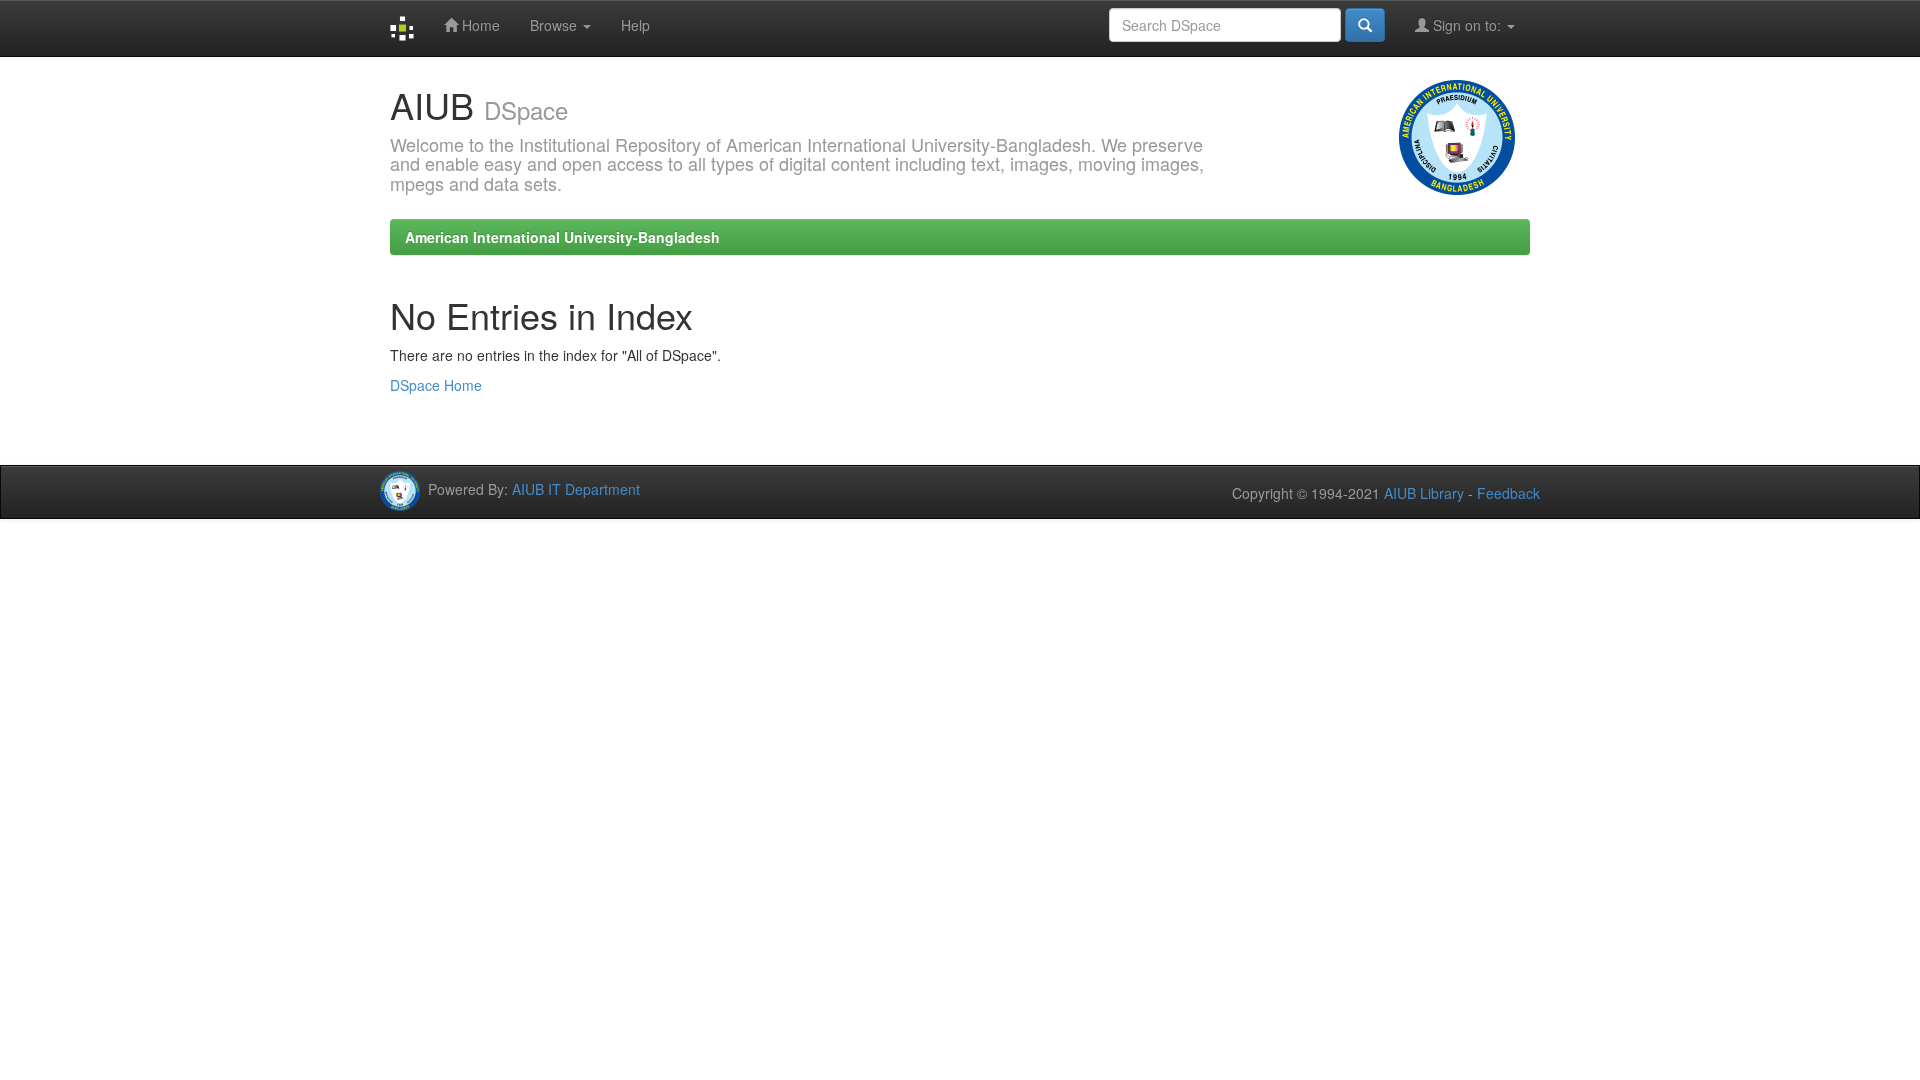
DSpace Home (436, 385)
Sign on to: (1467, 25)
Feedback (1508, 493)
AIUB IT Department (576, 488)
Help (635, 25)
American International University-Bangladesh (562, 237)
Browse (555, 25)
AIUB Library (1424, 493)
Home (479, 25)
